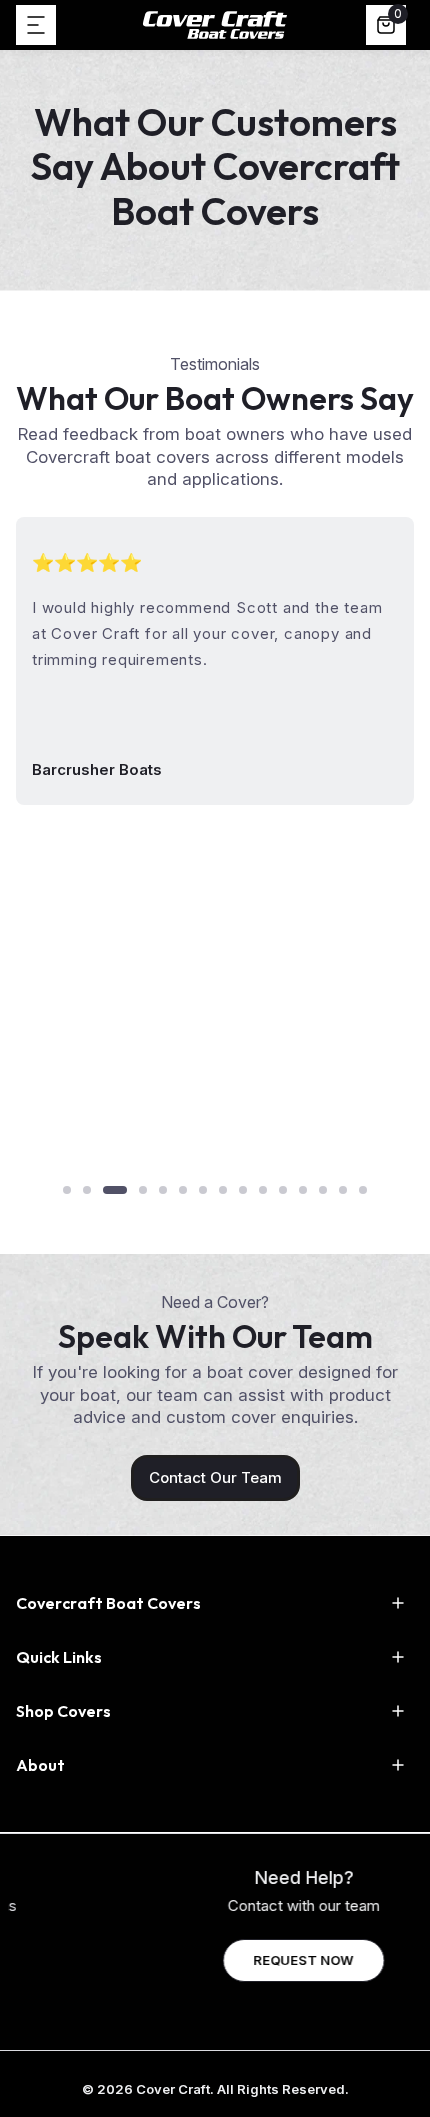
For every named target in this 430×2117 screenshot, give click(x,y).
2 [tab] (87, 1190)
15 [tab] (363, 1190)
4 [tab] (143, 1190)
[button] (36, 25)
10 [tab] (263, 1190)
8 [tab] (223, 1190)
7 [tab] (203, 1190)
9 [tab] (243, 1190)
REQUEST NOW (215, 1960)
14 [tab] (343, 1190)
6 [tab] (183, 1190)
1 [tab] (67, 1190)
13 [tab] (323, 1190)
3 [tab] (115, 1190)
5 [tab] (163, 1190)
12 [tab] (303, 1190)
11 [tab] (283, 1190)
